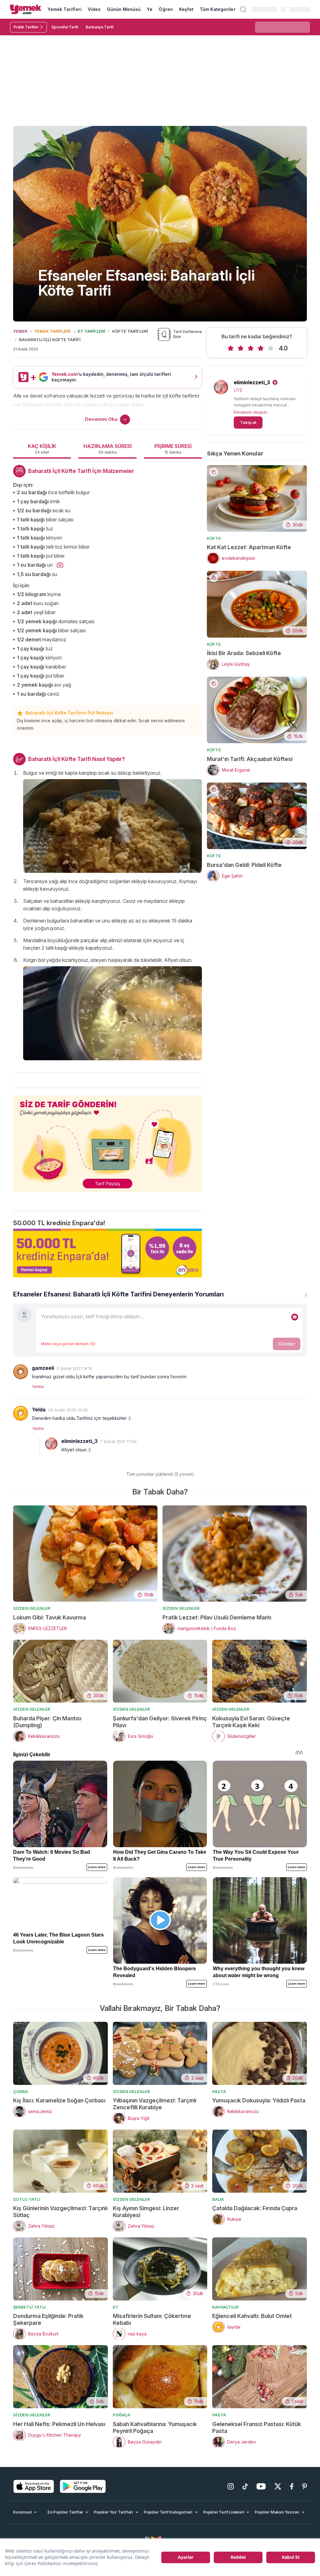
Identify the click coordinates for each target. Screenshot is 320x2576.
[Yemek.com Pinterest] (305, 2486)
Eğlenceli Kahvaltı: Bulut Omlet (252, 2316)
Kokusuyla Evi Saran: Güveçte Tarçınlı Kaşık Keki (251, 1722)
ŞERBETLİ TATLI (29, 2307)
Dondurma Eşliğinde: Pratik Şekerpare (48, 2319)
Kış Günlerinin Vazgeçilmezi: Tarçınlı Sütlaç (60, 2212)
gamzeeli (43, 1368)
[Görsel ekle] (295, 1317)
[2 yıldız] (241, 348)
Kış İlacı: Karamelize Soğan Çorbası (59, 2100)
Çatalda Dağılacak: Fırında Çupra (255, 2208)
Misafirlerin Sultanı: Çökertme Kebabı (152, 2319)
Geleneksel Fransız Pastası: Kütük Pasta (257, 2427)
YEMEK (20, 331)
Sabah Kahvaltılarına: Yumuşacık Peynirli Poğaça (155, 2427)
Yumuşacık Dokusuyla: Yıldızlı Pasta (259, 2100)
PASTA (219, 2091)
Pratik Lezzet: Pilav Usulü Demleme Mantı (217, 1617)
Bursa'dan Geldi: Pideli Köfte (244, 865)
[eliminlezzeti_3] (51, 1444)
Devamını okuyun (250, 412)
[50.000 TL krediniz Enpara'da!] (107, 1253)
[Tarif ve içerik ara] (243, 9)
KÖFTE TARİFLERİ (130, 331)
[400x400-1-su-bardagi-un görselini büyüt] (60, 565)
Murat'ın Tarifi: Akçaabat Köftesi (250, 759)
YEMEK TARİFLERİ (52, 331)
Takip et (248, 422)
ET (116, 2307)
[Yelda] (21, 1413)
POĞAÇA (122, 2415)
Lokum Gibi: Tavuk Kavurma (50, 1617)
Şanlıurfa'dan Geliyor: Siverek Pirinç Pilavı (160, 1722)
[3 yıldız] (251, 348)
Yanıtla (38, 1387)
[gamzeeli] (21, 1372)
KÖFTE (214, 538)
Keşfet (186, 9)
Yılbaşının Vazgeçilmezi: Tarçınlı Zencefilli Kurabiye (155, 2104)
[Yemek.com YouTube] (261, 2486)
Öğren (166, 9)
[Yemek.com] (26, 9)
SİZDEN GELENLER (32, 1608)
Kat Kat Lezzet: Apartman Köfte (249, 547)
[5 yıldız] (271, 348)
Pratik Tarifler (26, 27)
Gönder (287, 1344)
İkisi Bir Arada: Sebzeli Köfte (244, 653)
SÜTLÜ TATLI (27, 2199)
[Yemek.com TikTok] (245, 2486)
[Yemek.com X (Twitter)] (278, 2486)
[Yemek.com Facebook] (292, 2486)
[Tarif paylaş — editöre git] (107, 1140)
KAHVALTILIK (225, 2307)
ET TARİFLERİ (92, 331)
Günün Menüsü (124, 9)
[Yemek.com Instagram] (231, 2486)
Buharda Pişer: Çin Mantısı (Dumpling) (47, 1722)
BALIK (218, 2199)
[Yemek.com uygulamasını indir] (34, 2486)
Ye (150, 9)
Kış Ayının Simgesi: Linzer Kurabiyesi (146, 2212)
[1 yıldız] (231, 348)
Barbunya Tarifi (100, 27)
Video (94, 9)
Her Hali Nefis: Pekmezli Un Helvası (59, 2424)
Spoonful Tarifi (65, 27)
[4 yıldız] (261, 348)
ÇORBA (20, 2091)
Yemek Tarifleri (65, 9)
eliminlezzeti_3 (252, 382)
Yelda (39, 1410)
